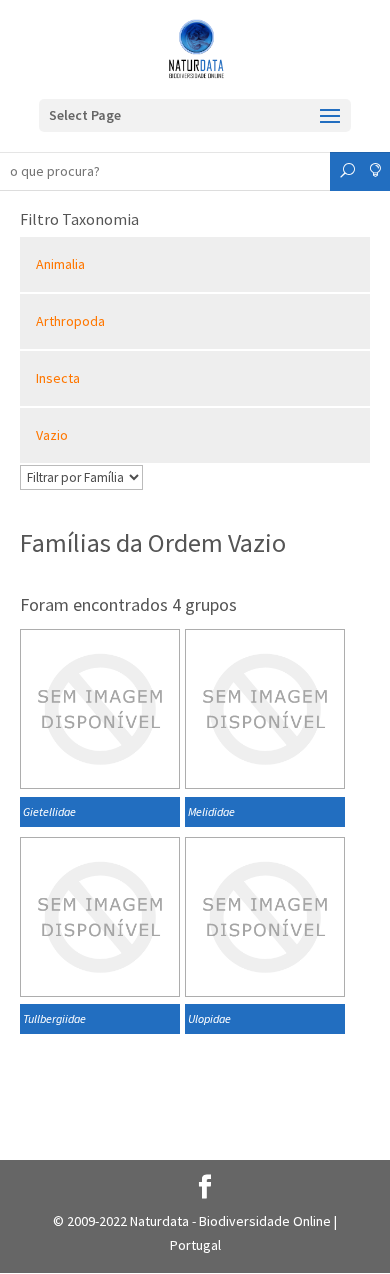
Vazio (52, 435)
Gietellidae (49, 811)
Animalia (60, 264)
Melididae (211, 811)
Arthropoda (70, 321)
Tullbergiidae (54, 1018)
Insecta (58, 378)
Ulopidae (209, 1018)
